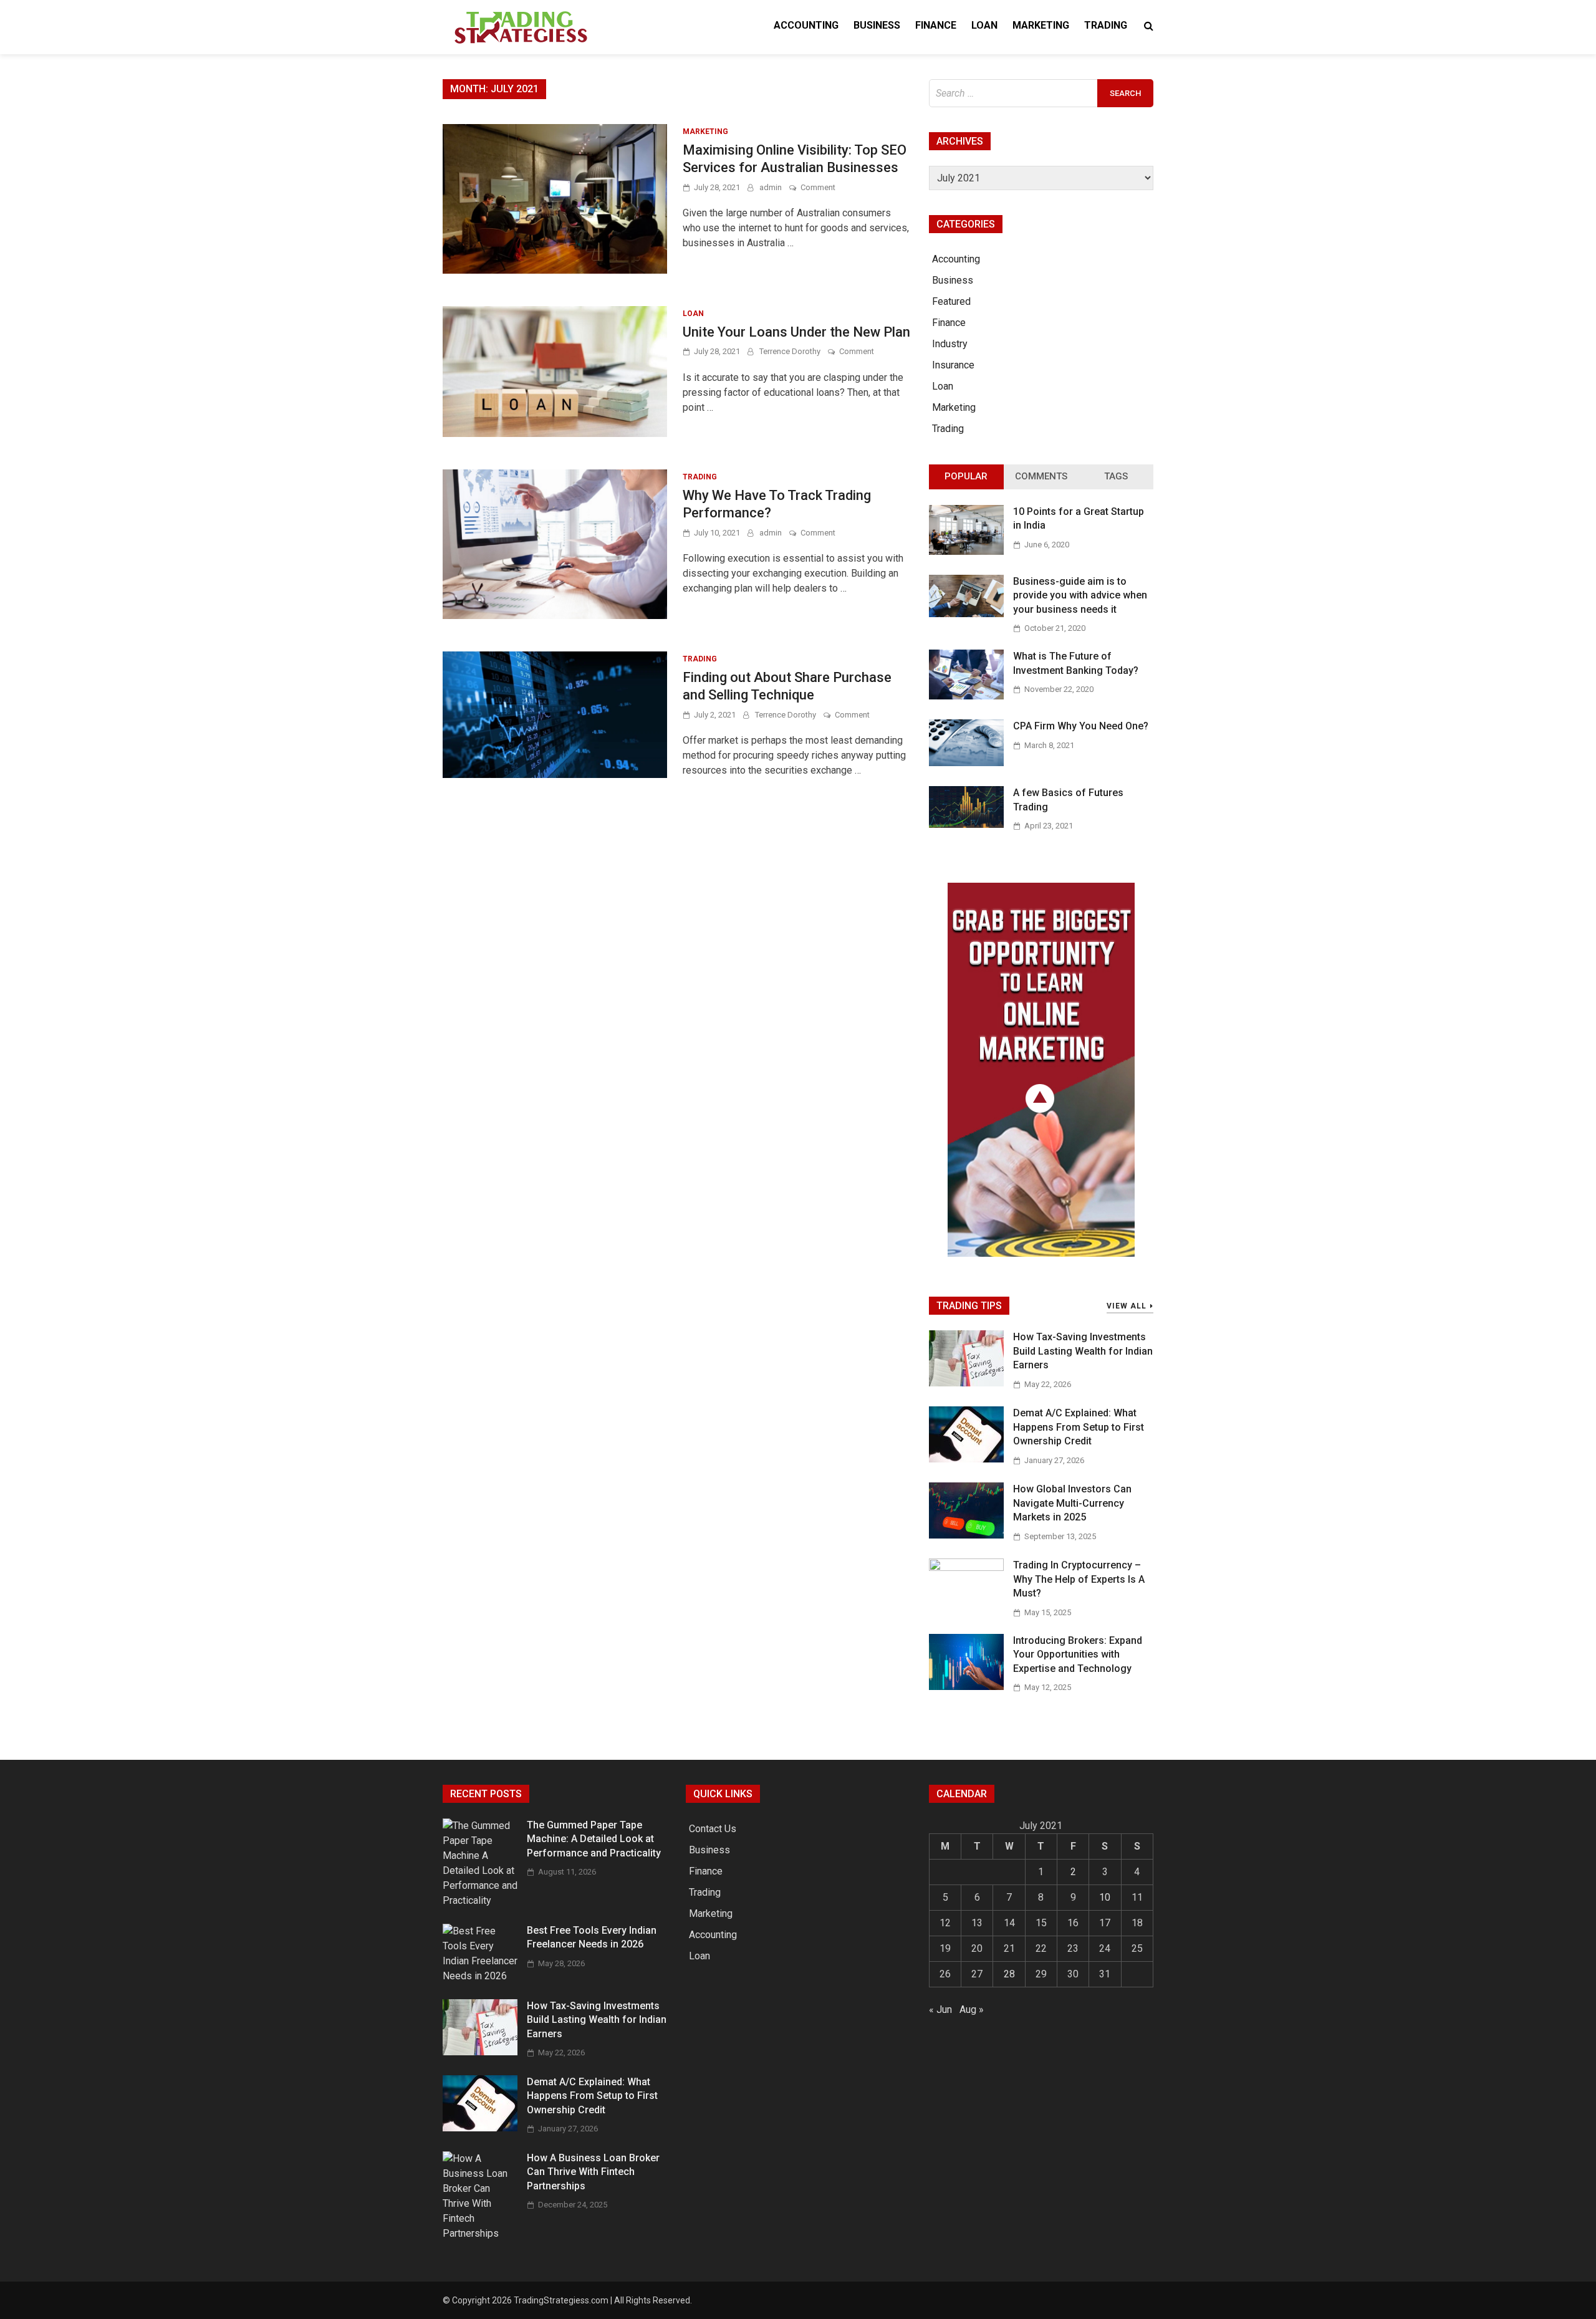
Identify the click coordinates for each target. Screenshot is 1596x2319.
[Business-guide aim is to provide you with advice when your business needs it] (966, 614)
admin (771, 187)
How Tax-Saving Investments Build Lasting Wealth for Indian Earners (1083, 1351)
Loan (984, 25)
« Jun (940, 2009)
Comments (1041, 476)
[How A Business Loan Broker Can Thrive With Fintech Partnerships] (480, 2233)
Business (877, 25)
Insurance (953, 365)
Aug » (972, 2009)
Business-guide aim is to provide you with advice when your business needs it (1080, 595)
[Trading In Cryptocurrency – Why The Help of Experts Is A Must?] (966, 1568)
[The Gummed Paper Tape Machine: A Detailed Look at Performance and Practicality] (480, 1900)
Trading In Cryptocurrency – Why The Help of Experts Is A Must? (1079, 1579)
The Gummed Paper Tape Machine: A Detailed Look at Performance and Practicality (594, 1839)
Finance (936, 25)
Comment (818, 187)
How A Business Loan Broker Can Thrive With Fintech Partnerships (593, 2172)
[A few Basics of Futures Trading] (966, 824)
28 (1009, 1974)
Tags (1116, 476)
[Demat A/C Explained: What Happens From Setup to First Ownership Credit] (966, 1459)
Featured (951, 301)
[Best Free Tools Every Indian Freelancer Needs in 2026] (480, 1976)
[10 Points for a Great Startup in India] (966, 551)
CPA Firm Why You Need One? (1081, 726)
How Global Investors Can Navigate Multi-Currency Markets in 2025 (1072, 1503)
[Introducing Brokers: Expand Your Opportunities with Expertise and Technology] (966, 1687)
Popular (966, 476)
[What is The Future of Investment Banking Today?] (966, 696)
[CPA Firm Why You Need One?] (966, 763)
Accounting (806, 25)
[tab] (966, 477)
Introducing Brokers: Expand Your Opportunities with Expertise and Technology (1078, 1654)
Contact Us (713, 1829)
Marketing (1041, 25)
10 (1105, 1897)
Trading (1106, 25)
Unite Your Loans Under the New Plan (796, 332)
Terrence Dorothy (790, 351)
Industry (950, 344)
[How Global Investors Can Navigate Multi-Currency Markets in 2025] (966, 1535)
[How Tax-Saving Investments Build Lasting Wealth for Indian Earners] (966, 1383)
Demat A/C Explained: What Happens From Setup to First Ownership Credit (1079, 1427)
